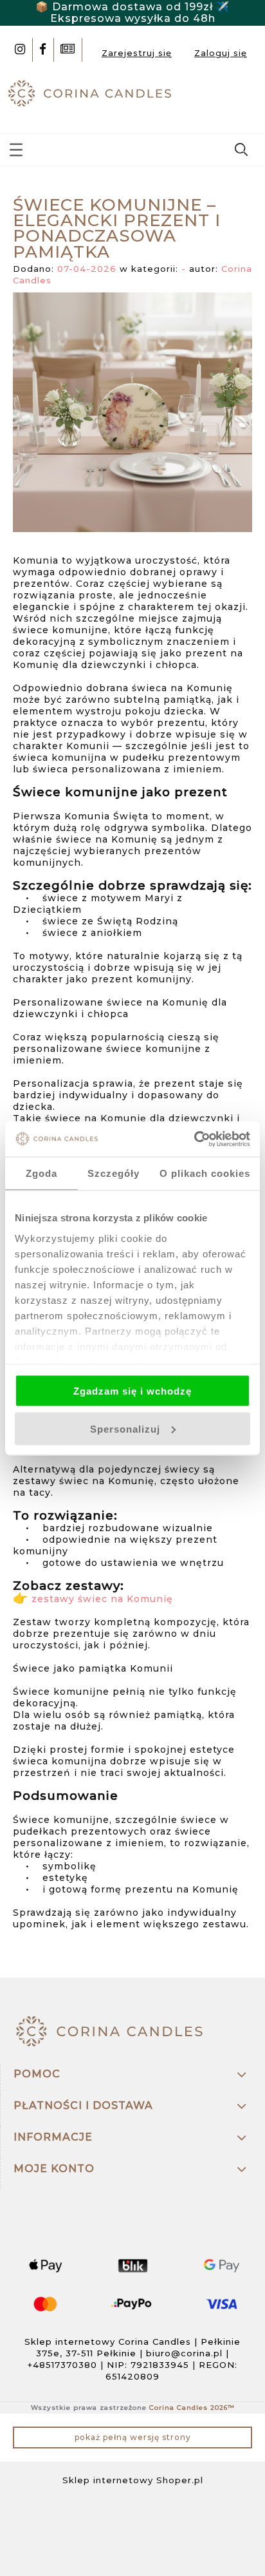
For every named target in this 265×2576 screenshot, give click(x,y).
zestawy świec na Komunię (102, 1599)
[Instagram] (20, 50)
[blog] (68, 50)
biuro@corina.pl (184, 2353)
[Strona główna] (92, 92)
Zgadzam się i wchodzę (132, 1391)
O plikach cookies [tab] (205, 1173)
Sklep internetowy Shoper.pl (133, 2480)
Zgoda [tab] (41, 1173)
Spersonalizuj (125, 1428)
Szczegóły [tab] (114, 1173)
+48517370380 (62, 2365)
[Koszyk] (243, 97)
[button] (16, 147)
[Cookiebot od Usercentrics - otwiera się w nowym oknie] (194, 1139)
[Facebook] (43, 50)
